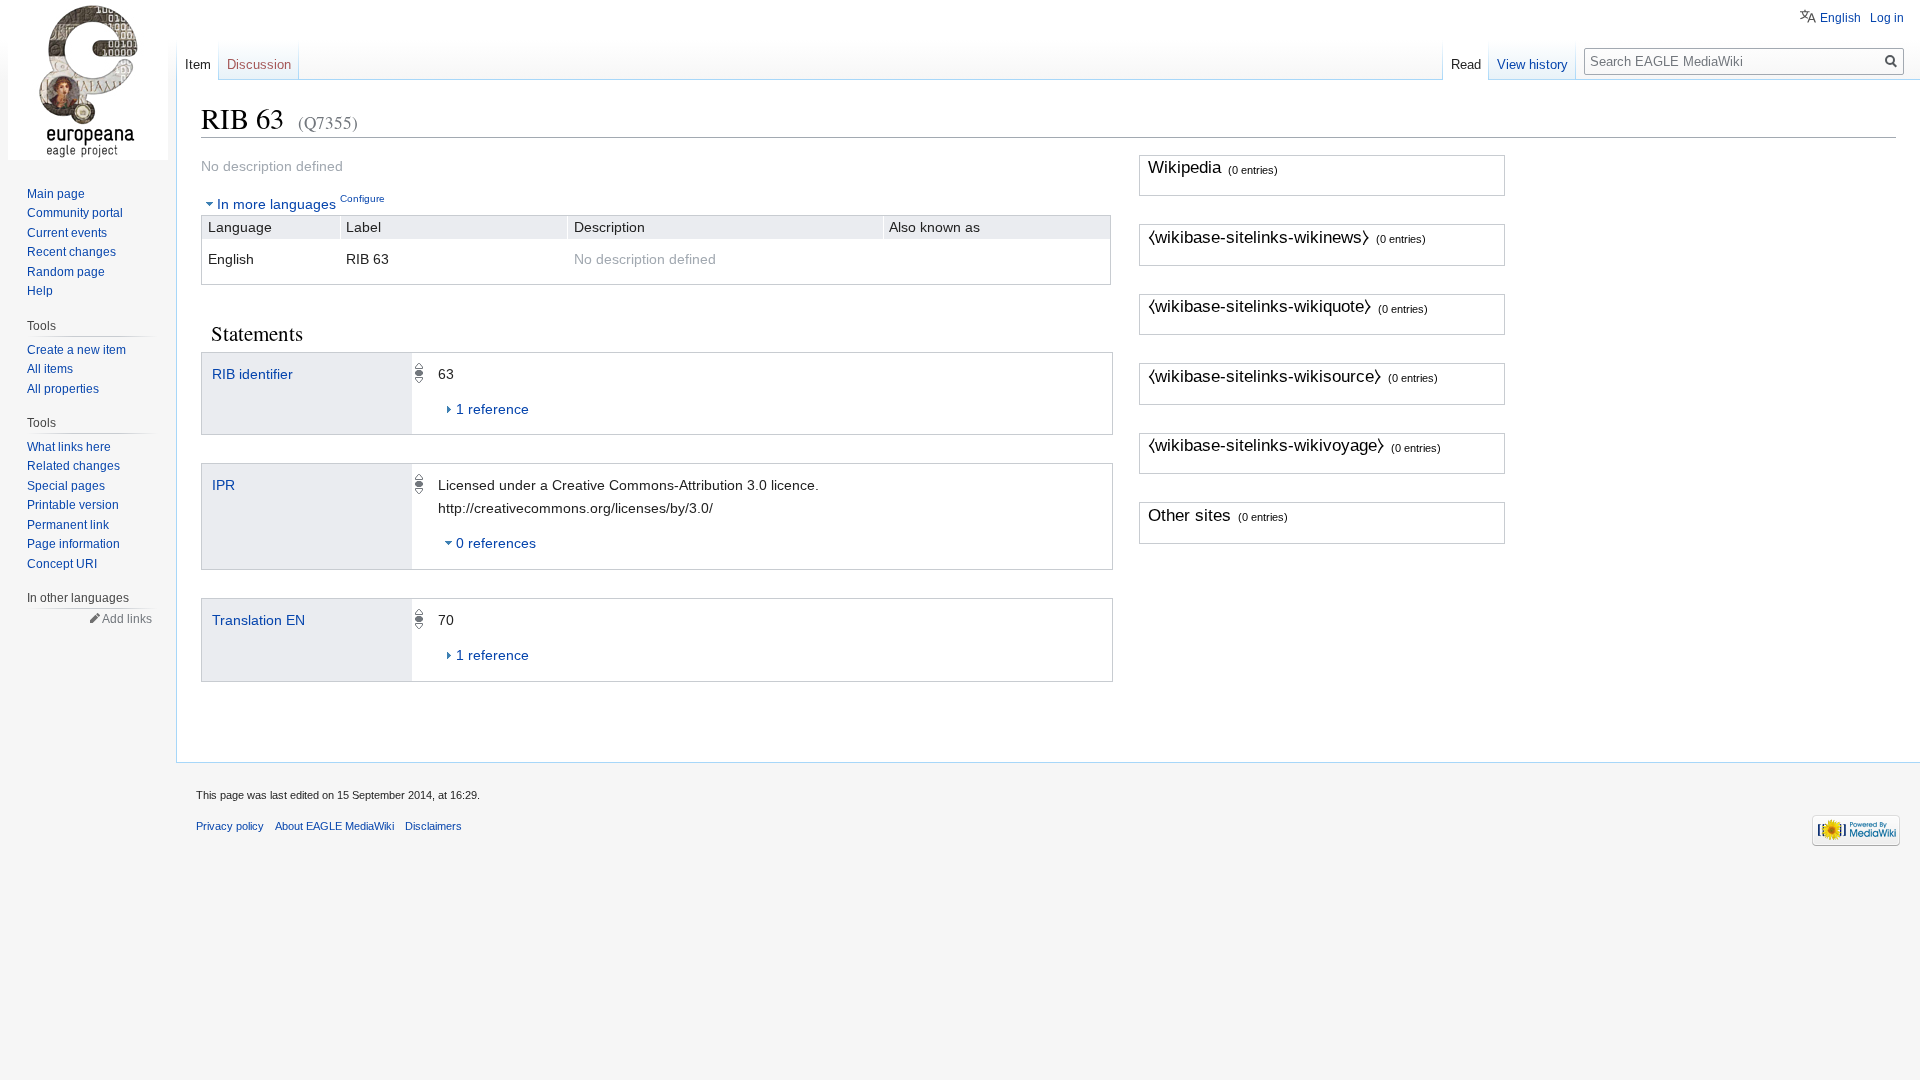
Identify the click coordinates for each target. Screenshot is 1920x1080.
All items (50, 369)
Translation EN (258, 620)
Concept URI (62, 564)
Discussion (259, 64)
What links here (69, 447)
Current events (67, 233)
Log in (1887, 18)
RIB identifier (252, 374)
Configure (362, 198)
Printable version (73, 505)
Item (198, 64)
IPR (223, 485)
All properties (63, 389)
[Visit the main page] (88, 80)
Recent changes (71, 252)
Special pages (66, 486)
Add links (127, 619)
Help (40, 291)
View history (1532, 64)
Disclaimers (433, 826)
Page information (73, 544)
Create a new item (76, 350)
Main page (56, 194)
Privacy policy (230, 826)
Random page (66, 272)
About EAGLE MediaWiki (334, 826)
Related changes (73, 466)
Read (1466, 64)
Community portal (75, 213)
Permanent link (68, 525)
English (1840, 18)
